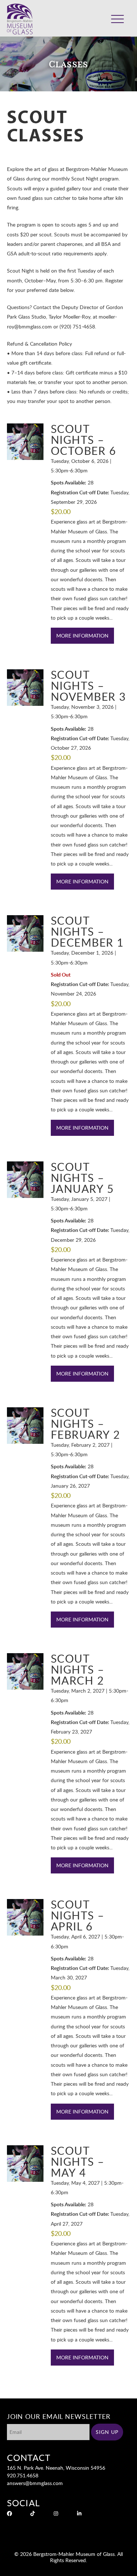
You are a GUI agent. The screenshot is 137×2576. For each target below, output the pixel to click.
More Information (82, 636)
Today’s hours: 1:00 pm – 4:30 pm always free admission (78, 13)
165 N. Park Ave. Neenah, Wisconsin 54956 (56, 2468)
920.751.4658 (23, 2475)
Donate (69, 24)
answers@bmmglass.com (35, 2483)
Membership (94, 24)
